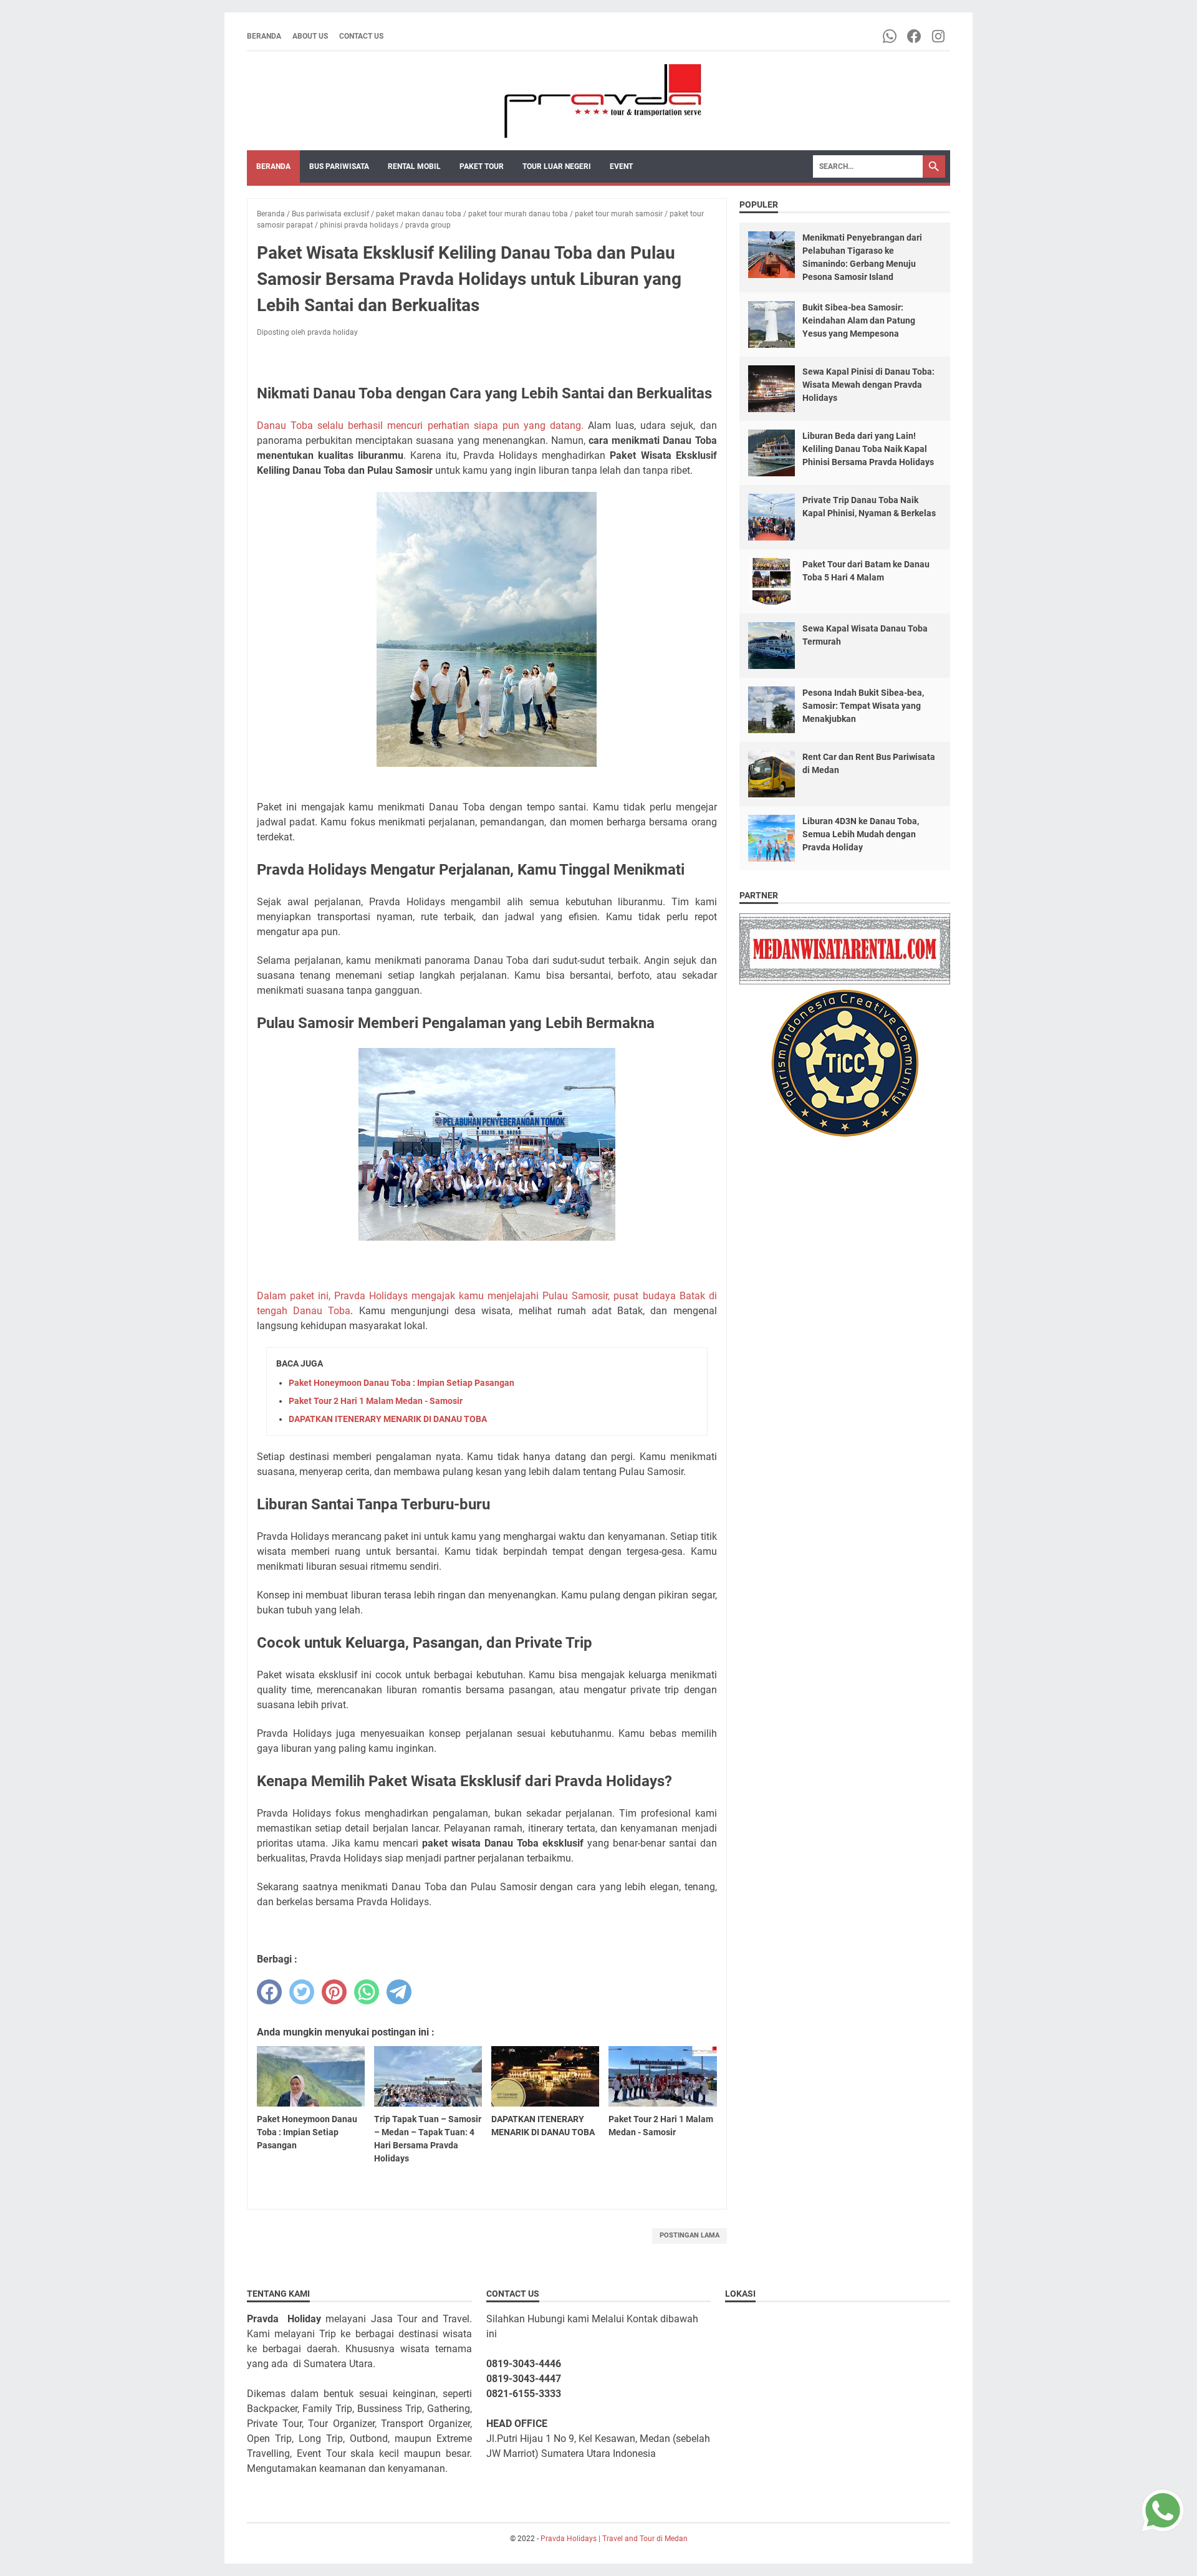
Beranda (264, 36)
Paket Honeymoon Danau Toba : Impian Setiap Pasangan (401, 1383)
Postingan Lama (690, 2235)
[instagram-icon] (939, 36)
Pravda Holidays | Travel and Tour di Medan (614, 2539)
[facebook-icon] (915, 36)
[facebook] (269, 1992)
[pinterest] (334, 1992)
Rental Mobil (414, 166)
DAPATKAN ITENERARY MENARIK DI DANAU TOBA (388, 1419)
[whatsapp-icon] (891, 36)
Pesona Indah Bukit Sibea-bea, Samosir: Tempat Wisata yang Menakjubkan (863, 706)
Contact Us (361, 36)
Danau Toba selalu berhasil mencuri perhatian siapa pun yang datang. (422, 425)
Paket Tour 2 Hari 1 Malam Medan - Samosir (376, 1401)
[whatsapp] (367, 1992)
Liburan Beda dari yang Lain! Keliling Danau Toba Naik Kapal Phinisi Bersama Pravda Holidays (868, 449)
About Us (310, 36)
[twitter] (302, 1992)
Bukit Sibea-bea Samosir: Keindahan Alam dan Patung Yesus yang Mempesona (859, 320)
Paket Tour (482, 166)
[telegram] (399, 1992)
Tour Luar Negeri (557, 166)
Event (621, 166)
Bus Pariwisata (339, 166)
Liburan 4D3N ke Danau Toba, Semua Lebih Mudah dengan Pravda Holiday (861, 834)
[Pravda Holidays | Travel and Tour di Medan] (598, 101)
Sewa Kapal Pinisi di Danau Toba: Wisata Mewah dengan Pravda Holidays (868, 385)
